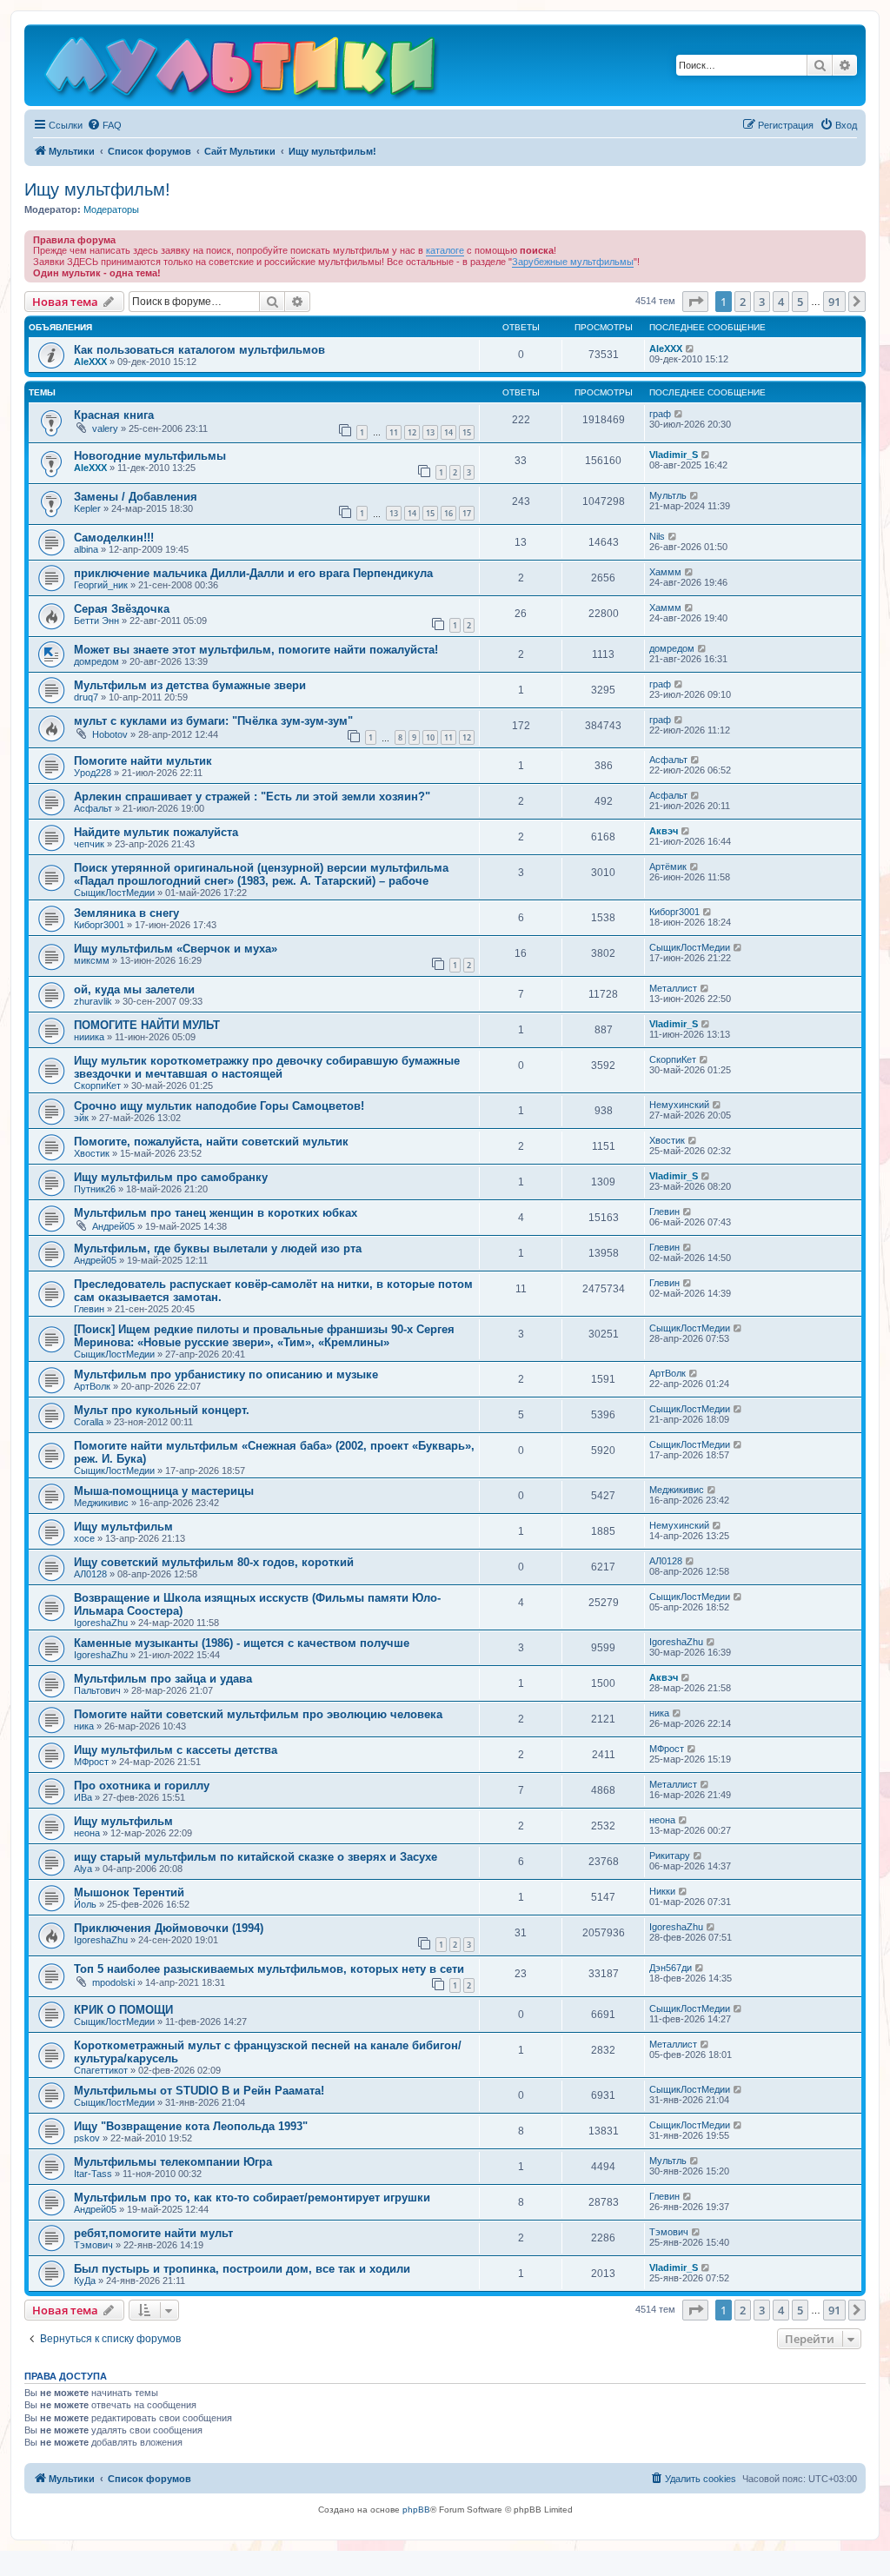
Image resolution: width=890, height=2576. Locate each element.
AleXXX (90, 362)
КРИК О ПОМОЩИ (123, 2010)
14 (448, 432)
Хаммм (665, 572)
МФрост (91, 1762)
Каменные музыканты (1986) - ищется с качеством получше (242, 1643)
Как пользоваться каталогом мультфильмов (199, 350)
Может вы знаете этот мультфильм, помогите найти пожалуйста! (256, 650)
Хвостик (92, 1153)
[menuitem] (104, 125)
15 (467, 432)
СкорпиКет (97, 1086)
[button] (695, 302)
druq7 (86, 697)
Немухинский (679, 1105)
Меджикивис (101, 1503)
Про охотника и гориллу (142, 1786)
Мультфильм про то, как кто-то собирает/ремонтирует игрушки (252, 2198)
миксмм (92, 960)
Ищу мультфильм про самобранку (171, 1177)
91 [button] (834, 302)
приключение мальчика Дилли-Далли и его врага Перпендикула (253, 573)
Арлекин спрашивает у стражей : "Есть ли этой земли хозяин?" (252, 797)
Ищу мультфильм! (97, 189)
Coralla (89, 1422)
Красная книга (114, 415)
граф (660, 414)
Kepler (87, 508)
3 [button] (762, 302)
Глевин (664, 1212)
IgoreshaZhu (101, 1623)
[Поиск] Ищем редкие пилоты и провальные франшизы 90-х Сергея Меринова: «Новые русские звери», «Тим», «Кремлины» (264, 1336)
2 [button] (743, 302)
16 (448, 513)
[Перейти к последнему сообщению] (691, 349)
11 (394, 432)
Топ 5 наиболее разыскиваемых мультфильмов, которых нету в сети (269, 1969)
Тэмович (93, 2245)
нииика (89, 1037)
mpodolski (113, 1982)
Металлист (673, 988)
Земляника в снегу (126, 913)
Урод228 (93, 773)
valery (105, 428)
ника (84, 1726)
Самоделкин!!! (114, 538)
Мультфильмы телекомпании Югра (173, 2162)
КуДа (85, 2281)
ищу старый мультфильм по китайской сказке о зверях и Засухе (256, 1857)
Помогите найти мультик (143, 761)
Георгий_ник (101, 585)
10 (430, 737)
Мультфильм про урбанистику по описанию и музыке (226, 1374)
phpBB (416, 2510)
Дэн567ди (671, 1968)
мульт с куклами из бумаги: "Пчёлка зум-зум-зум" (213, 721)
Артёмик (668, 866)
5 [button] (800, 302)
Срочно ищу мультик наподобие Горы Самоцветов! (219, 1106)
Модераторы (111, 209)
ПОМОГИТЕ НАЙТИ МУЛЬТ (147, 1025)
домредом (96, 661)
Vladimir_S (674, 455)
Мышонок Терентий (129, 1892)
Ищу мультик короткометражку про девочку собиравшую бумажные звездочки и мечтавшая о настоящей (267, 1067)
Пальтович (97, 1690)
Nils (657, 536)
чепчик (89, 844)
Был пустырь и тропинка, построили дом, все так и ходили (242, 2269)
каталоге (445, 250)
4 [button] (781, 302)
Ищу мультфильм (123, 1527)
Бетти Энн (96, 621)
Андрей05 (113, 1226)
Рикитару (670, 1856)
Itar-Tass (93, 2174)
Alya (83, 1869)
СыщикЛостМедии (114, 893)
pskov (87, 2138)
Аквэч (664, 831)
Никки (662, 1891)
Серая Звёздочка (122, 609)
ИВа (83, 1797)
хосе (84, 1538)
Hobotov (110, 734)
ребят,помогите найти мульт (153, 2233)
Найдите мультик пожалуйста (156, 832)
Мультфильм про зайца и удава (163, 1679)
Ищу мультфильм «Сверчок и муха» (176, 949)
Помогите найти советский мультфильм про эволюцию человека (258, 1714)
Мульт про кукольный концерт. (162, 1410)
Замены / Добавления (136, 497)
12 (412, 432)
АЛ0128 (90, 1574)
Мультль (668, 495)
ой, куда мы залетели (134, 989)
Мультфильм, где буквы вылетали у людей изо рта (218, 1248)
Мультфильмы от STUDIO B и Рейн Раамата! (199, 2091)
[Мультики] (242, 70)
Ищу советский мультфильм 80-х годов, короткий (214, 1562)
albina (86, 549)
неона (87, 1833)
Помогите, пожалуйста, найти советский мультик (211, 1142)
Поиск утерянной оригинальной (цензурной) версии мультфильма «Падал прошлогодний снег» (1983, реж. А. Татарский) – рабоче (261, 874)
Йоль (85, 1904)
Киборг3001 (99, 925)
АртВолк (92, 1386)
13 (430, 432)
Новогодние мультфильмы (150, 456)
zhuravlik (93, 1001)
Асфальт (668, 760)
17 (467, 513)
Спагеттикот (101, 2070)
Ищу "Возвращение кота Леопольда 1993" (191, 2126)
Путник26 (95, 1189)
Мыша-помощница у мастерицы (164, 1491)
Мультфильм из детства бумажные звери (190, 685)
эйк (81, 1118)
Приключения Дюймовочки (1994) (169, 1928)
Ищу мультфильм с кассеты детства (176, 1750)
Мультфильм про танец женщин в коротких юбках (216, 1213)
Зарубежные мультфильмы (573, 262)
